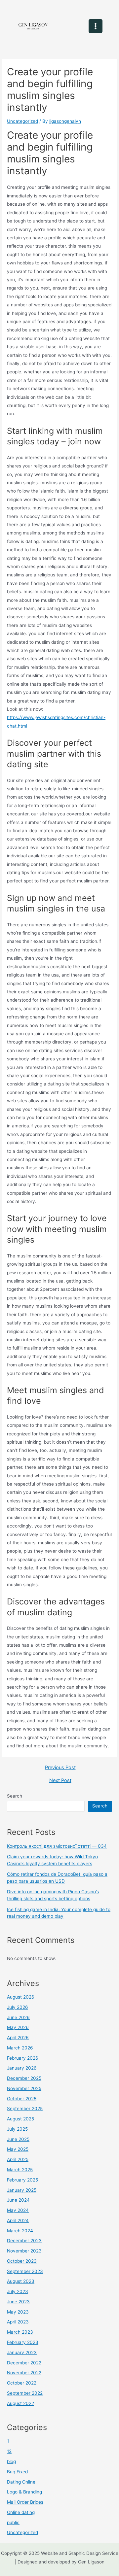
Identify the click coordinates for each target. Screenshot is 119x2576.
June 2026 (18, 2017)
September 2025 (25, 2109)
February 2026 (23, 2058)
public (13, 2523)
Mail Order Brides (25, 2502)
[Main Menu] (96, 26)
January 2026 (22, 2068)
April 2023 (18, 2322)
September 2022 (25, 2393)
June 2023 (18, 2302)
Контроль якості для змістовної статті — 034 (57, 1846)
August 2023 (21, 2281)
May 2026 (18, 2027)
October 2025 (22, 2099)
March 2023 (20, 2332)
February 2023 (23, 2342)
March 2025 (20, 2170)
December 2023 (24, 2241)
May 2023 (18, 2312)
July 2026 (18, 2007)
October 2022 (22, 2383)
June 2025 (18, 2139)
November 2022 (24, 2373)
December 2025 (24, 2078)
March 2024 (20, 2231)
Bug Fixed (17, 2472)
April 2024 (18, 2220)
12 (9, 2451)
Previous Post (60, 1768)
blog (11, 2461)
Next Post (60, 1781)
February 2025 (22, 2180)
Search (15, 1796)
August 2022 (20, 2403)
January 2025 (22, 2190)
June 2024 (18, 2200)
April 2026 (18, 2038)
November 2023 (24, 2251)
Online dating (21, 2512)
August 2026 (21, 1997)
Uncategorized (22, 121)
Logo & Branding (24, 2492)
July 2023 (18, 2291)
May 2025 (18, 2149)
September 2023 (25, 2271)
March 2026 (20, 2048)
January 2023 (22, 2353)
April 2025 (18, 2159)
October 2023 (22, 2261)
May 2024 (18, 2210)
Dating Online (21, 2482)
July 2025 (17, 2129)
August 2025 (20, 2119)
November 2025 (24, 2088)
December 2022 (24, 2363)
